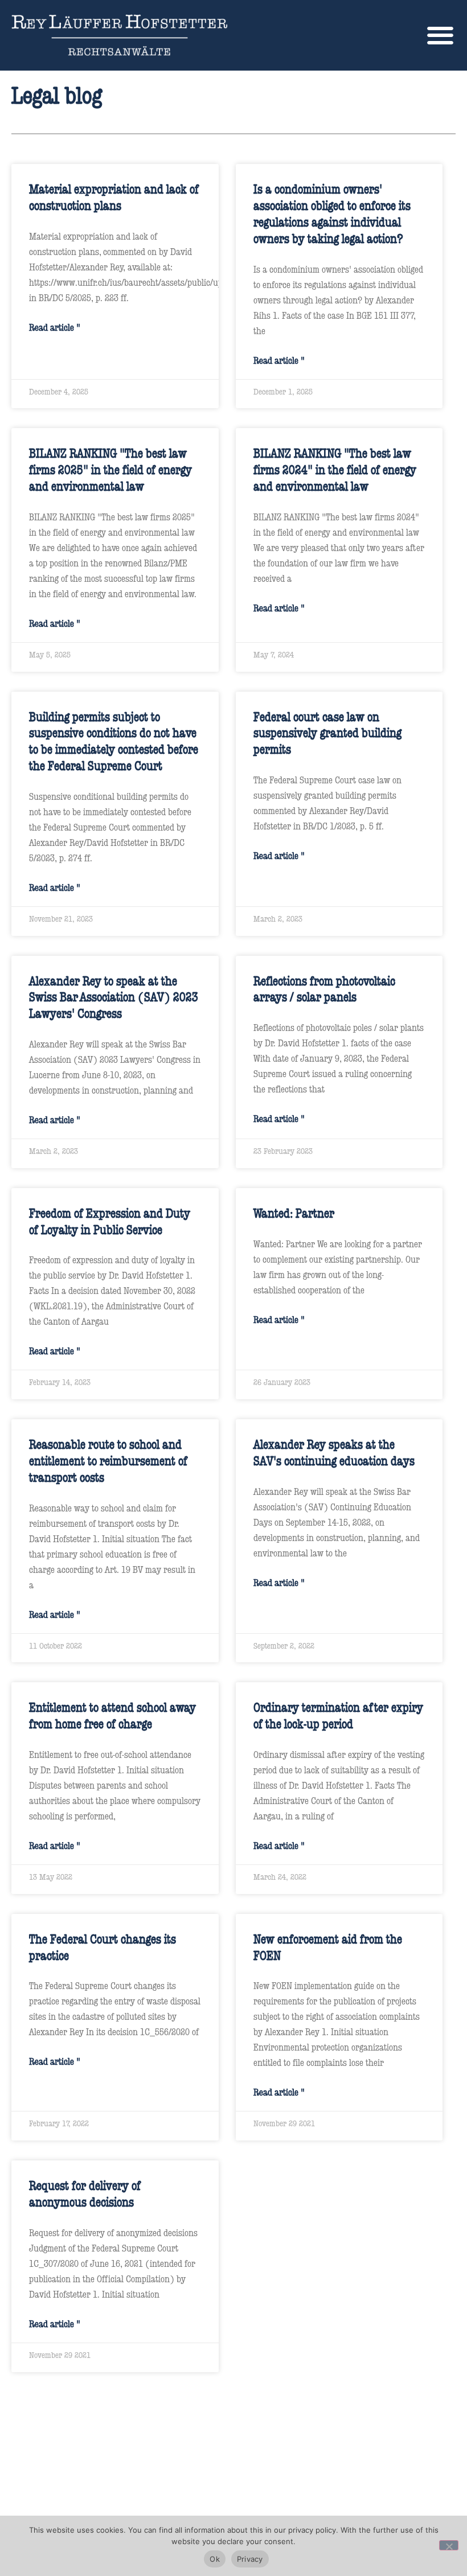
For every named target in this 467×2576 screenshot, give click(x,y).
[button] (440, 35)
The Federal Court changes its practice (103, 1947)
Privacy (250, 2559)
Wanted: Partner (294, 1213)
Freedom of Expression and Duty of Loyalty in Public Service (110, 1221)
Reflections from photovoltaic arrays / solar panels (324, 989)
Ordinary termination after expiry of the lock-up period (338, 1715)
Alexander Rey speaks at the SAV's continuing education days (334, 1452)
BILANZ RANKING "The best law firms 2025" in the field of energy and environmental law (110, 469)
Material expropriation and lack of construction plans (114, 197)
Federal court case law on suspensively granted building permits (327, 733)
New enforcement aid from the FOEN (328, 1947)
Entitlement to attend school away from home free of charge (112, 1715)
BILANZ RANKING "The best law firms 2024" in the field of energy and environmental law (335, 469)
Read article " (55, 327)
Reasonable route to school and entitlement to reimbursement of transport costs (108, 1460)
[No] (449, 2545)
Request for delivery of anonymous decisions (85, 2193)
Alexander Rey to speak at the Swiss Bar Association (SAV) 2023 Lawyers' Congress (114, 997)
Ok (215, 2559)
